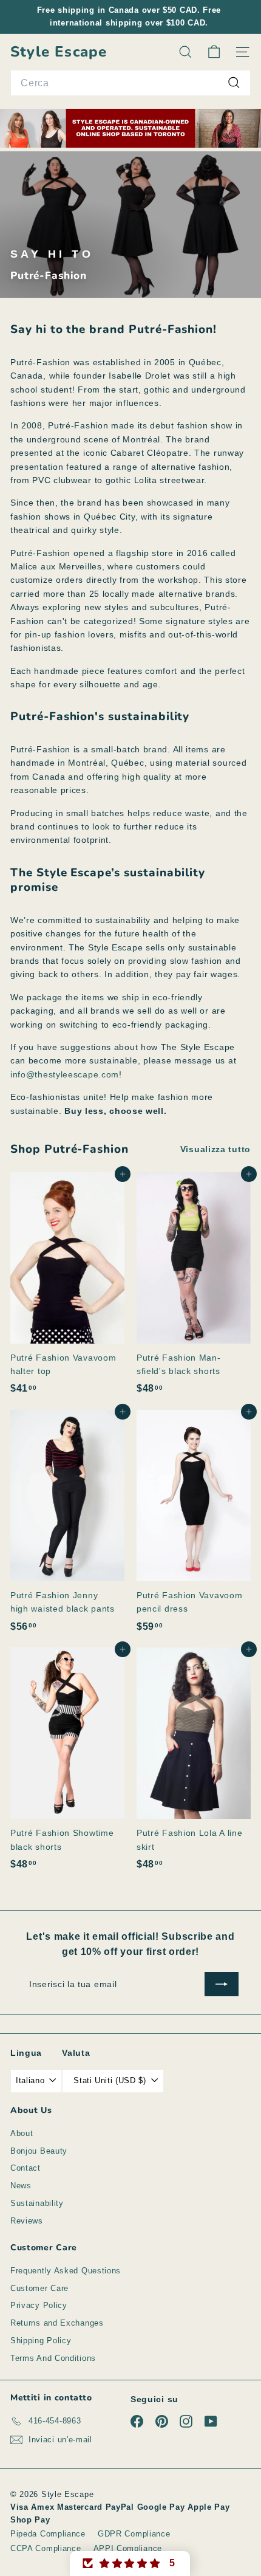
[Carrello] (214, 52)
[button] (130, 2564)
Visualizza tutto (215, 1149)
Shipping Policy (41, 2341)
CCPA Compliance (46, 2548)
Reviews (27, 2221)
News (21, 2186)
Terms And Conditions (53, 2358)
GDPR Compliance (134, 2534)
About (22, 2133)
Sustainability (37, 2203)
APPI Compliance (128, 2548)
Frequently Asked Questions (66, 2271)
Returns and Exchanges (57, 2323)
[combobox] (130, 83)
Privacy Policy (39, 2305)
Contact (25, 2168)
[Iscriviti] (222, 1984)
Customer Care (39, 2288)
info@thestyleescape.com (65, 1074)
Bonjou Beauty (39, 2151)
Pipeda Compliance (48, 2534)
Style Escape (59, 52)
